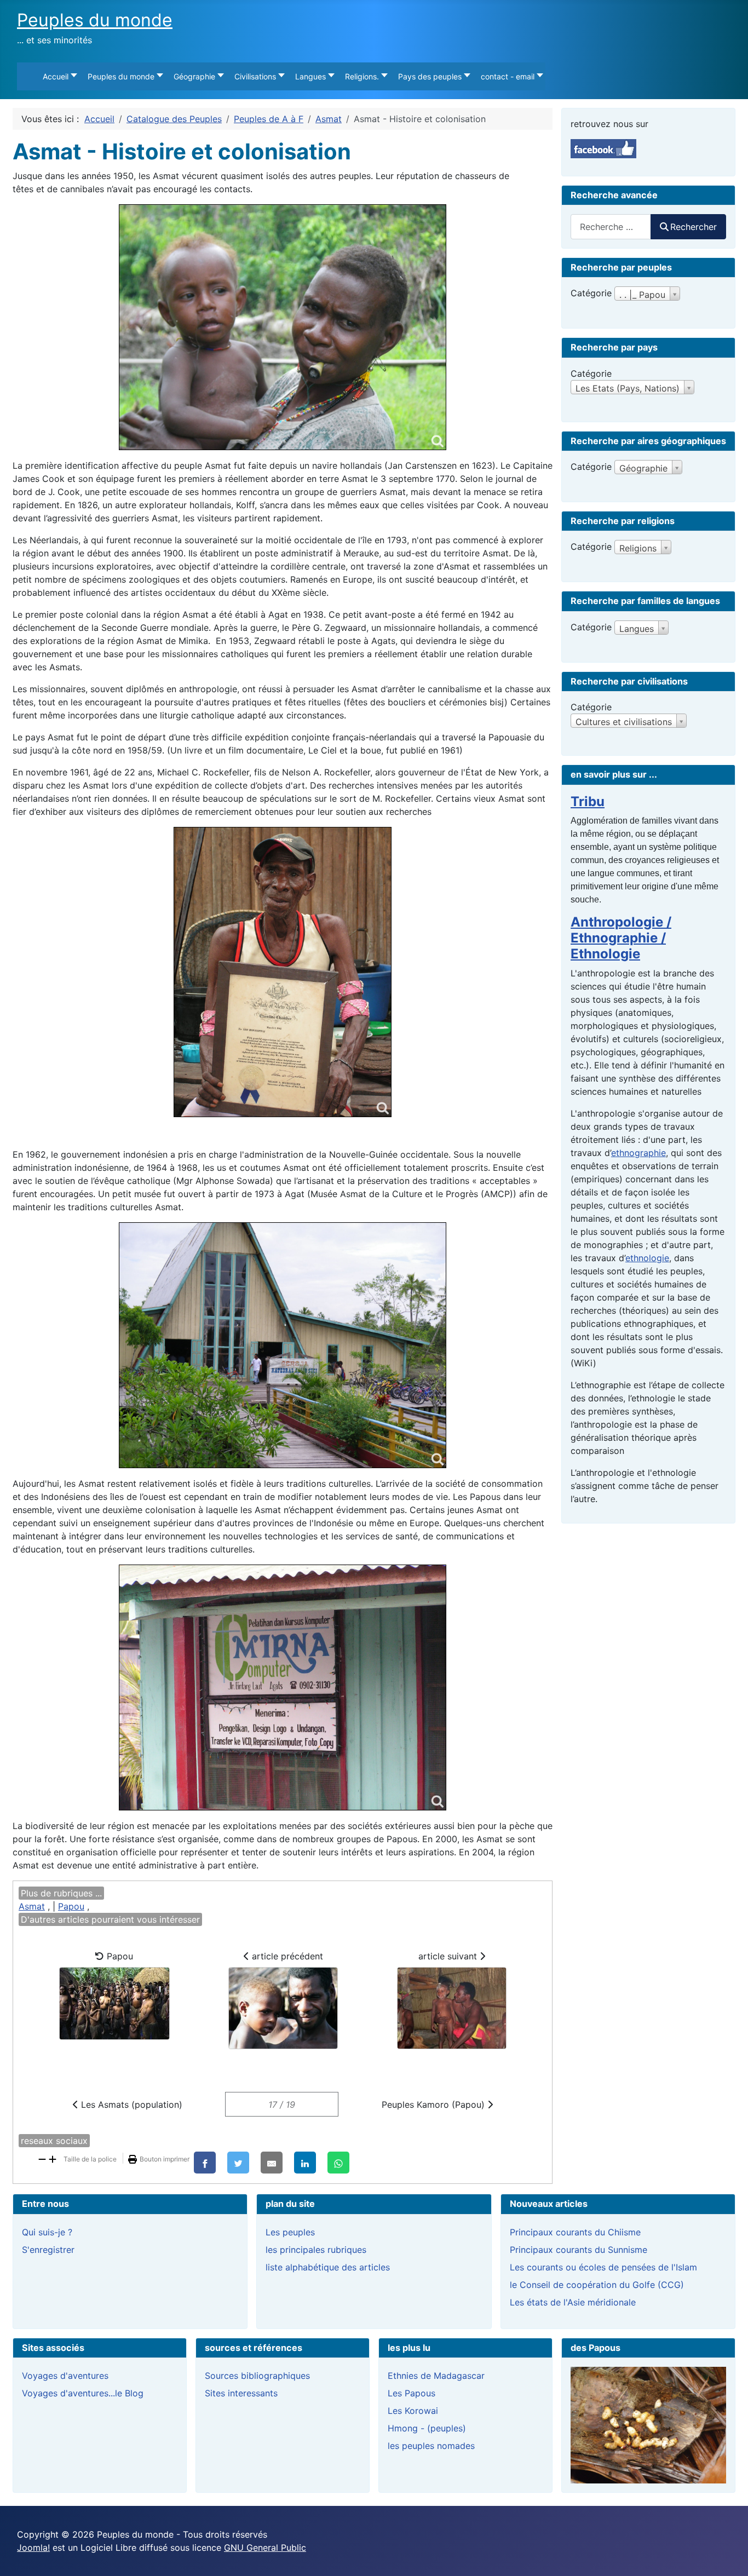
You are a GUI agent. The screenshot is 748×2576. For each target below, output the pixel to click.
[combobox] (611, 226)
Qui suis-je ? (47, 2232)
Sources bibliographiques (257, 2376)
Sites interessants (241, 2393)
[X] (238, 2163)
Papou (71, 1906)
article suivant (449, 1956)
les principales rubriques (316, 2250)
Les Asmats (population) (130, 2104)
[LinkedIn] (305, 2163)
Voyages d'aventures (65, 2376)
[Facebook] (205, 2163)
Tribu (588, 801)
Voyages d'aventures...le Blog (83, 2393)
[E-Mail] (272, 2163)
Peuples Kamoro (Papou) (435, 2104)
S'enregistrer (48, 2250)
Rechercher (694, 227)
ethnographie (638, 1153)
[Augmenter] (53, 2158)
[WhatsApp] (338, 2163)
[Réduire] (42, 2158)
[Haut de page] (729, 2556)
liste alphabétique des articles (328, 2267)
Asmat (32, 1906)
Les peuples (290, 2232)
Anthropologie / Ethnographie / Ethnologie (621, 938)
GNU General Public (265, 2548)
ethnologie (647, 1258)
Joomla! (33, 2548)
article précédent (286, 1956)
